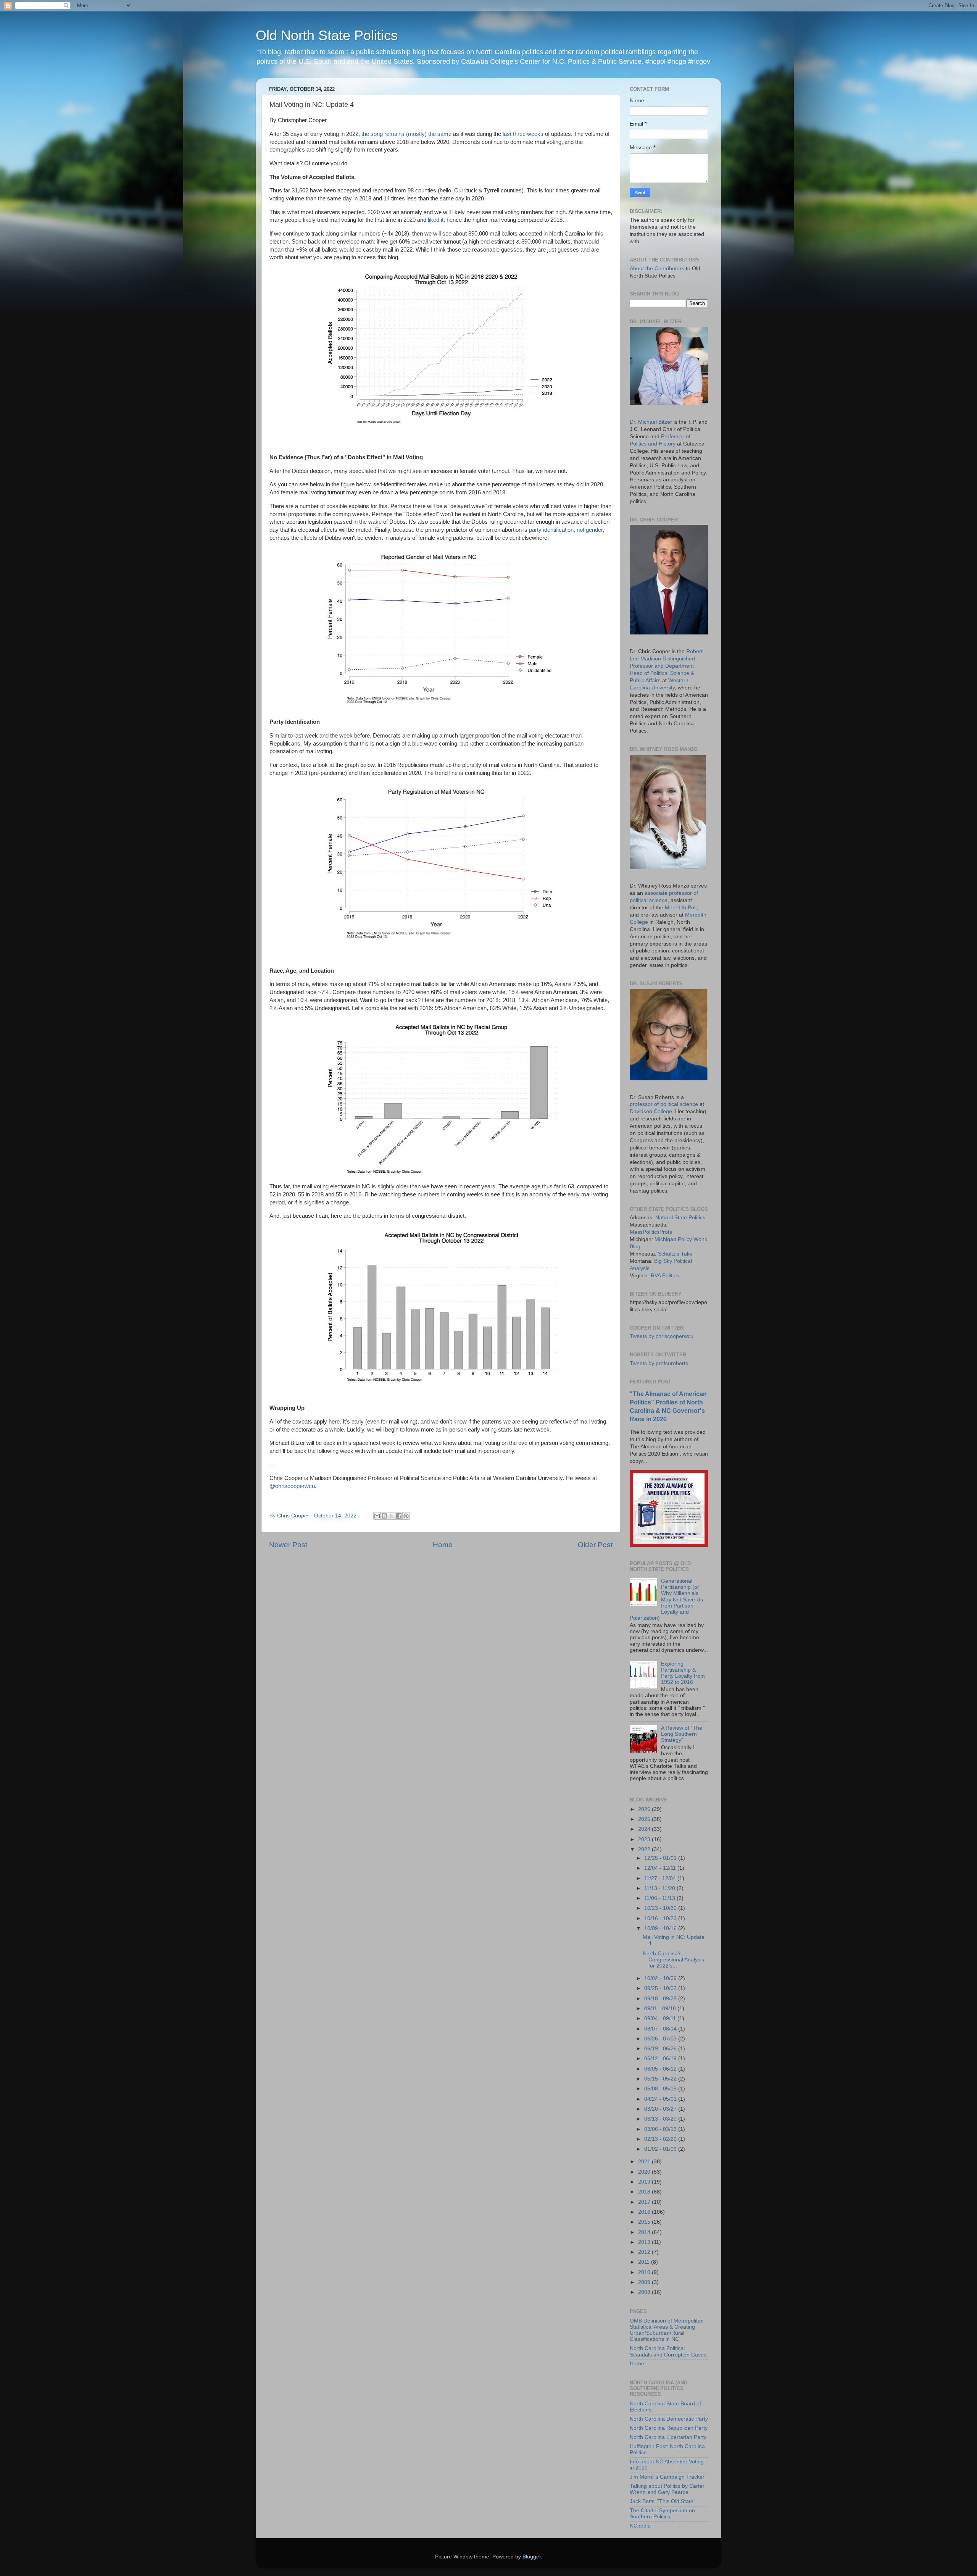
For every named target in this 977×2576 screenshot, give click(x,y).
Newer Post (288, 1545)
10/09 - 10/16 (661, 1928)
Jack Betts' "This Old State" (663, 2501)
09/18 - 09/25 (661, 1999)
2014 (645, 2232)
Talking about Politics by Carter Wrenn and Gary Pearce (667, 2489)
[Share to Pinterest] (406, 1516)
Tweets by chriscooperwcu (662, 1336)
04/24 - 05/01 (661, 2099)
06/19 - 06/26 (661, 2049)
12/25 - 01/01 (661, 1858)
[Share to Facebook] (399, 1516)
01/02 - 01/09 (661, 2149)
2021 (645, 2162)
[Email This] (377, 1516)
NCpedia (640, 2526)
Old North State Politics (327, 35)
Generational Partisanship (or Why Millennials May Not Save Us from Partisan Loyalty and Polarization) (666, 1600)
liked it (436, 220)
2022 (645, 1849)
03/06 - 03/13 (661, 2129)
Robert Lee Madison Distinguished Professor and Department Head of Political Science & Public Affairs (666, 666)
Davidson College (651, 1111)
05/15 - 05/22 (661, 2079)
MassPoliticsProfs (651, 1232)
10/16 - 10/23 (661, 1918)
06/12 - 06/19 (661, 2059)
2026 (645, 1809)
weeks (535, 134)
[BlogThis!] (384, 1516)
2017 (645, 2202)
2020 (645, 2172)
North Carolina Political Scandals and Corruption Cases (668, 2351)
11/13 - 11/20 (660, 1888)
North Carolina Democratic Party (669, 2419)
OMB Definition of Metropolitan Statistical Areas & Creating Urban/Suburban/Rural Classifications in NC (667, 2330)
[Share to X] (392, 1516)
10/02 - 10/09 (661, 1978)
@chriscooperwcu (292, 1486)
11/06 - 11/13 (660, 1898)
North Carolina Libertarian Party (668, 2437)
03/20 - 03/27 (661, 2109)
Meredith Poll (681, 908)
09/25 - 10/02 (661, 1988)
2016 (645, 2212)
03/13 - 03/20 (661, 2119)
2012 (645, 2252)
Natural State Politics (680, 1218)
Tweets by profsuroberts (659, 1363)
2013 (645, 2242)
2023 (645, 1839)
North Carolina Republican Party (669, 2428)
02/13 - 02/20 (661, 2139)
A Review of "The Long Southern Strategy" (682, 1734)
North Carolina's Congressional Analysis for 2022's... (673, 1960)
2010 (645, 2272)
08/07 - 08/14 (661, 2029)
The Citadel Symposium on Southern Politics (662, 2514)
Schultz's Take (675, 1254)
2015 (645, 2222)
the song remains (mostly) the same (406, 134)
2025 (645, 1819)
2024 (645, 1829)
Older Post (595, 1545)
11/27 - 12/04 (661, 1878)
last (507, 134)
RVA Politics (665, 1276)
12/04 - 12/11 (661, 1868)
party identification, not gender (566, 530)
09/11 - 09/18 (661, 2009)
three (519, 134)
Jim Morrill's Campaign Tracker (667, 2477)
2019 (645, 2182)
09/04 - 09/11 (661, 2018)
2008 (645, 2292)
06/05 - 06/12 (661, 2069)
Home (443, 1545)
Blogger (532, 2557)
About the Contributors (657, 269)
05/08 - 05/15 (661, 2089)
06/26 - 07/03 (661, 2039)
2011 (645, 2262)
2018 (645, 2192)
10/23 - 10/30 (661, 1908)
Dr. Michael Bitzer (651, 422)
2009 (645, 2282)
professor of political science (664, 1104)
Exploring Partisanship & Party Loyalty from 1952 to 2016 (683, 1673)
